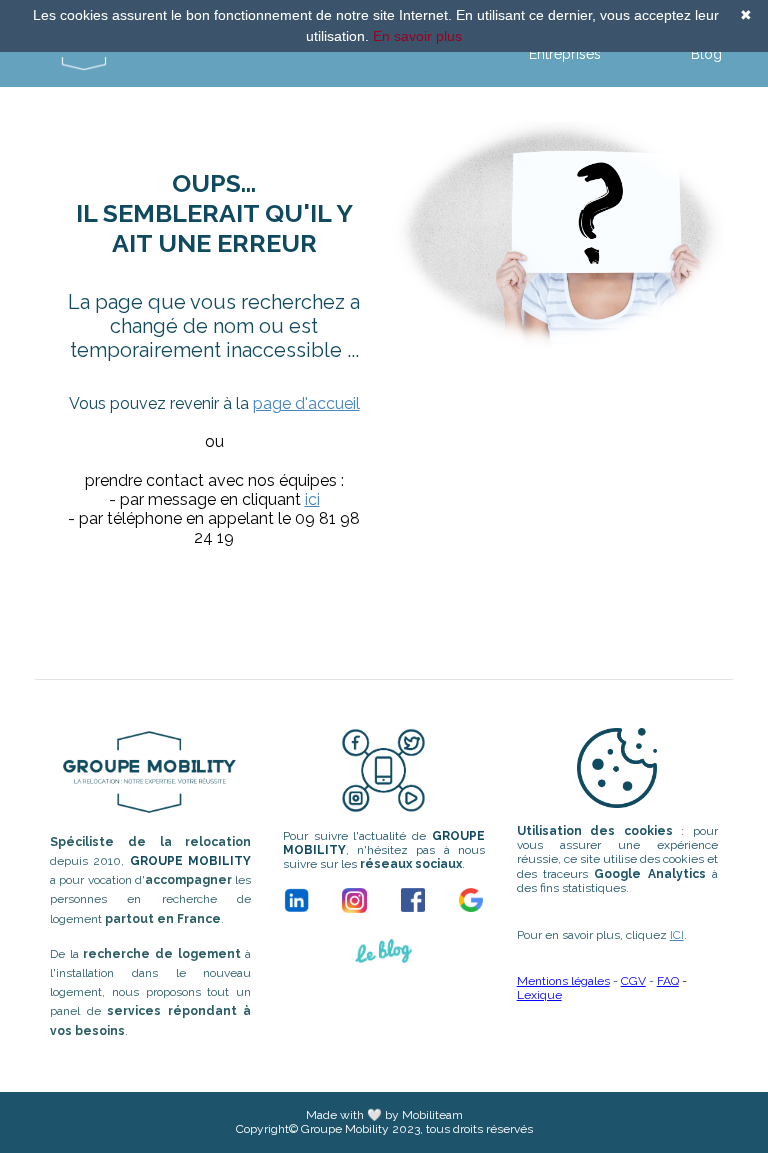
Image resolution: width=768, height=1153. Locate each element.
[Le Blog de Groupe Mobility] (384, 957)
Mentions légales (563, 981)
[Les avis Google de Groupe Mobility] (471, 900)
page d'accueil (306, 403)
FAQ (668, 981)
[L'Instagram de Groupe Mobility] (354, 900)
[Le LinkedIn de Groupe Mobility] (296, 900)
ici (312, 499)
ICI (677, 935)
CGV (633, 981)
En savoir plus (417, 36)
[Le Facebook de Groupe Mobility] (413, 900)
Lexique (539, 995)
